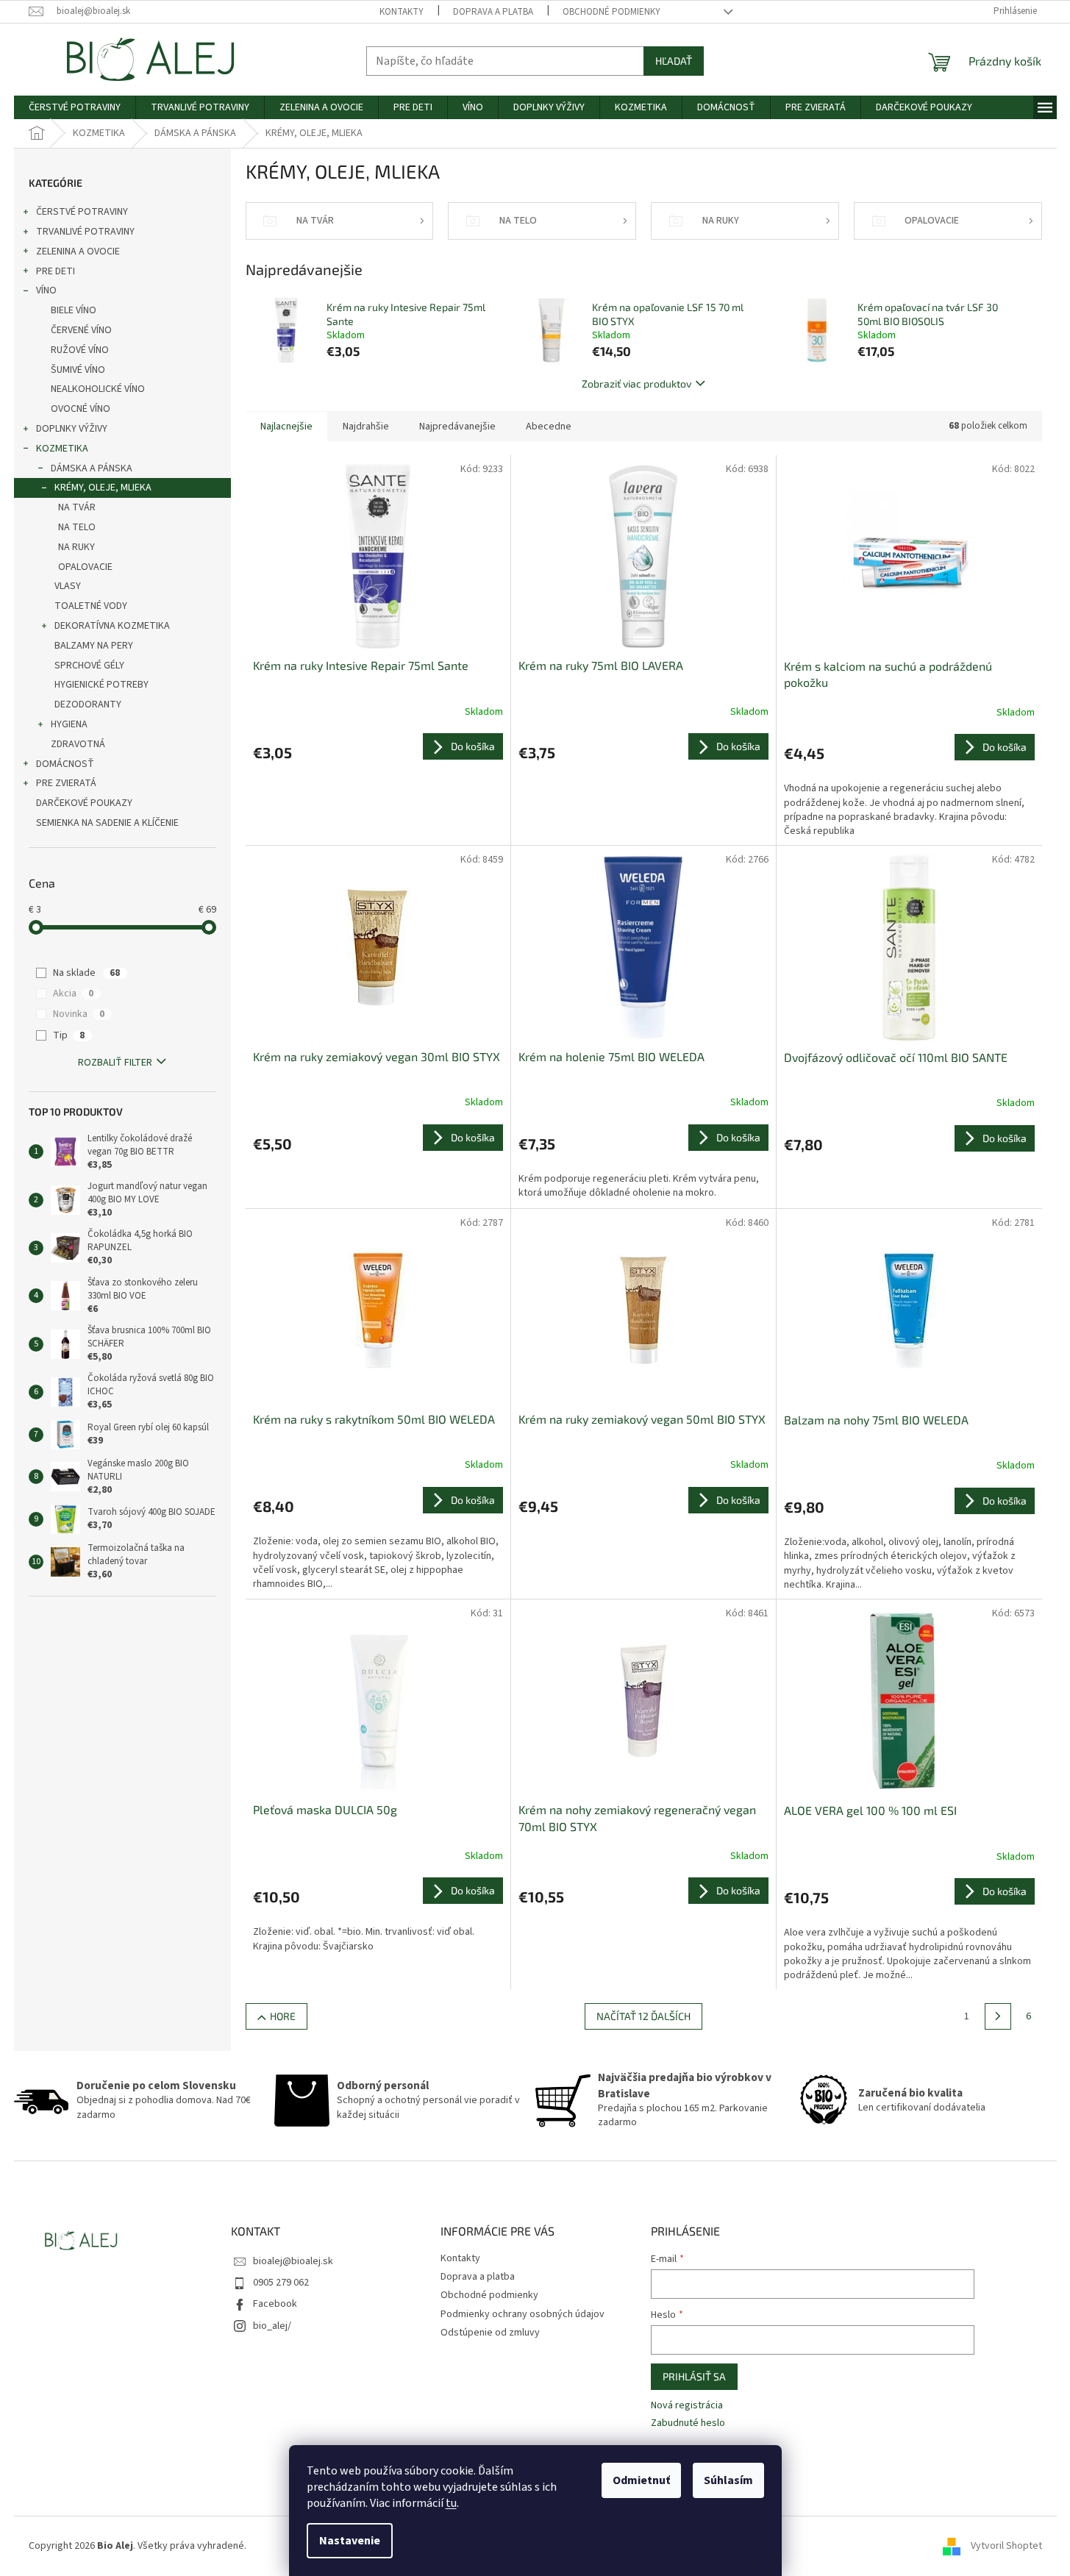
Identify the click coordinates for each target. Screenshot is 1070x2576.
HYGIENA (69, 724)
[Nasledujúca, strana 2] (998, 2016)
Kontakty (402, 12)
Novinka (79, 1014)
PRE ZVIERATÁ (66, 783)
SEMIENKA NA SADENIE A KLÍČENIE (107, 823)
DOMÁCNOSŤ (65, 764)
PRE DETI (56, 271)
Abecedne (549, 427)
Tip (69, 1035)
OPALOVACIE (85, 567)
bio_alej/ (272, 2326)
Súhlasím (728, 2480)
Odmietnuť (641, 2480)
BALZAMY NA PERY (94, 646)
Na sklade (86, 973)
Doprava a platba (493, 12)
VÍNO (46, 290)
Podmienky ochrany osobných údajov (522, 2314)
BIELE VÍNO (74, 310)
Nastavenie (350, 2541)
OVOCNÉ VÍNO (81, 409)
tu (451, 2503)
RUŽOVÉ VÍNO (80, 350)
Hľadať (674, 61)
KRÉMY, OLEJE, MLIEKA (103, 488)
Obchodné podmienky (611, 12)
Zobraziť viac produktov (636, 383)
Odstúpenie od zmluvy (490, 2333)
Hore (283, 2016)
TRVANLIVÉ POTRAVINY (85, 232)
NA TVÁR (77, 507)
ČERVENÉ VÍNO (81, 330)
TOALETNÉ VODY (91, 606)
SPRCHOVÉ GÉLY (89, 666)
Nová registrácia (687, 2406)
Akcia (73, 993)
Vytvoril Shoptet (1006, 2546)
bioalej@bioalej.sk (293, 2261)
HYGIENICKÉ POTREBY (101, 685)
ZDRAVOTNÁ (78, 744)
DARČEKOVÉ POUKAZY (84, 803)
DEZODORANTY (88, 704)
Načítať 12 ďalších (643, 2016)
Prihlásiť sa (694, 2376)
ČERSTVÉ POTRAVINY (82, 212)
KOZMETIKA (62, 449)
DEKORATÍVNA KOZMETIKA (112, 626)
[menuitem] (75, 107)
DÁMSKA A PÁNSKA (92, 468)
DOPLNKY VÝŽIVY (72, 429)
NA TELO (77, 527)
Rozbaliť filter (115, 1063)
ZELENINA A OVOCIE (78, 251)
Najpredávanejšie (457, 427)
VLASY (68, 586)
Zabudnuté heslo (688, 2423)
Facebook (275, 2304)
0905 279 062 (281, 2283)
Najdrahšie (366, 427)
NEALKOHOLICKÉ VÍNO (98, 389)
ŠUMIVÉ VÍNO (78, 370)
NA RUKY (76, 547)
